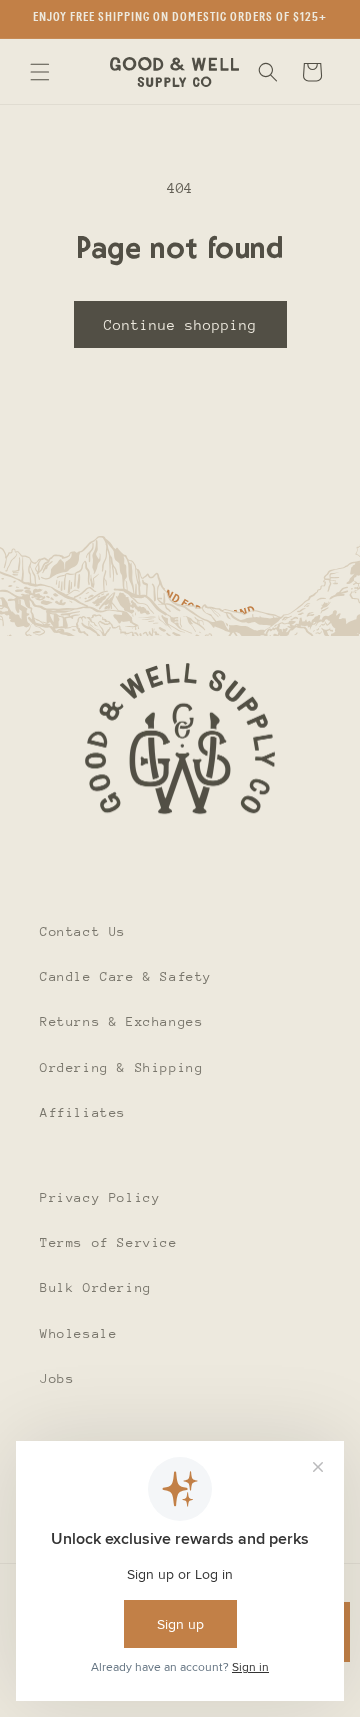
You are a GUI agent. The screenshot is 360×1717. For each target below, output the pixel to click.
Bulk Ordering (96, 1287)
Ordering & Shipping (121, 1067)
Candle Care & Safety (126, 976)
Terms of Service (109, 1242)
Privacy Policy (100, 1197)
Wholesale (78, 1333)
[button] (40, 72)
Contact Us (83, 931)
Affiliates (83, 1112)
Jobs (57, 1378)
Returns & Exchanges (121, 1021)
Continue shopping (180, 325)
